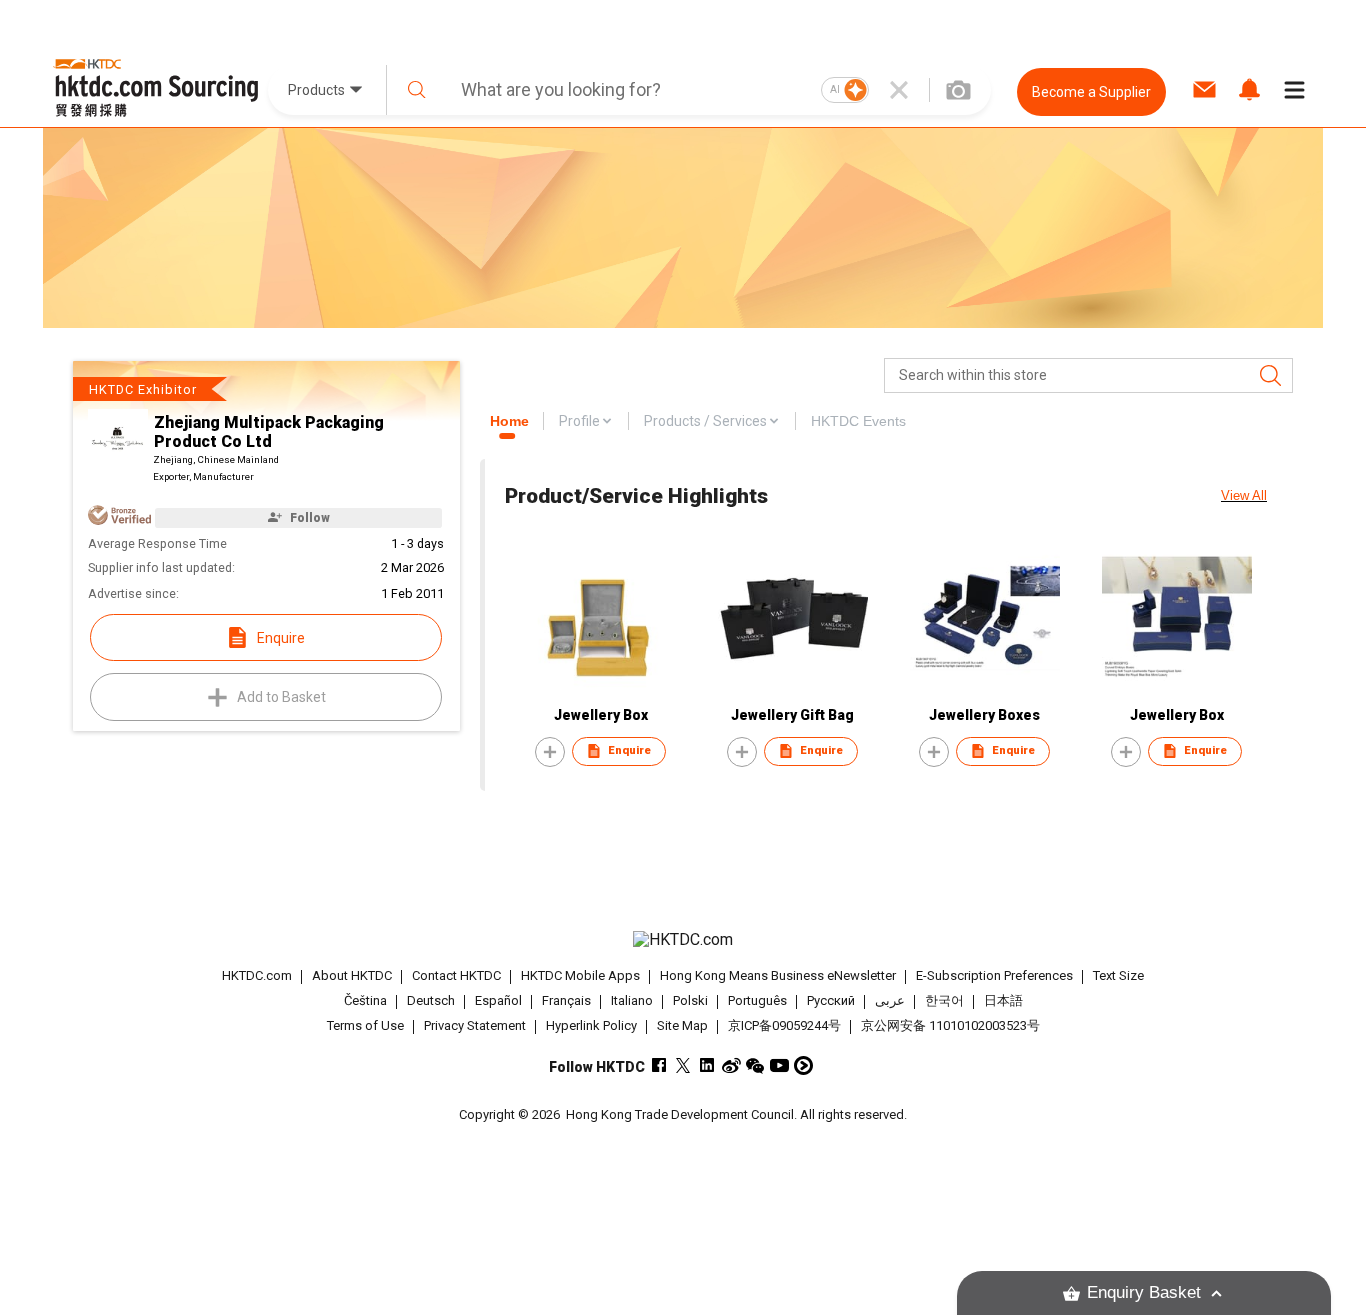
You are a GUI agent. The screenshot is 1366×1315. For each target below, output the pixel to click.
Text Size (1118, 975)
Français (566, 1000)
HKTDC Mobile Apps (580, 975)
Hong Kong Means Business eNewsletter (778, 975)
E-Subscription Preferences (994, 975)
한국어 (944, 1000)
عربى (890, 1000)
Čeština (365, 1000)
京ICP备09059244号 (784, 1025)
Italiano (632, 1000)
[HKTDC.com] (683, 940)
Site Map (682, 1025)
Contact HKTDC (456, 975)
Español (498, 1000)
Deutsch (431, 1000)
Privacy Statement (475, 1025)
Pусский (831, 1000)
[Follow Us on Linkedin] (707, 1065)
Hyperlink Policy (591, 1025)
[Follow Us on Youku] (803, 1065)
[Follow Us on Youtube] (779, 1065)
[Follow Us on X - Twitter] (683, 1065)
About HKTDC (352, 975)
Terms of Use (365, 1025)
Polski (690, 1000)
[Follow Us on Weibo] (731, 1065)
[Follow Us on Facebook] (659, 1065)
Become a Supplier (1091, 92)
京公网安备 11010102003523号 (950, 1025)
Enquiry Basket (1144, 1292)
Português (757, 1000)
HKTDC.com (257, 975)
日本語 (1003, 1000)
